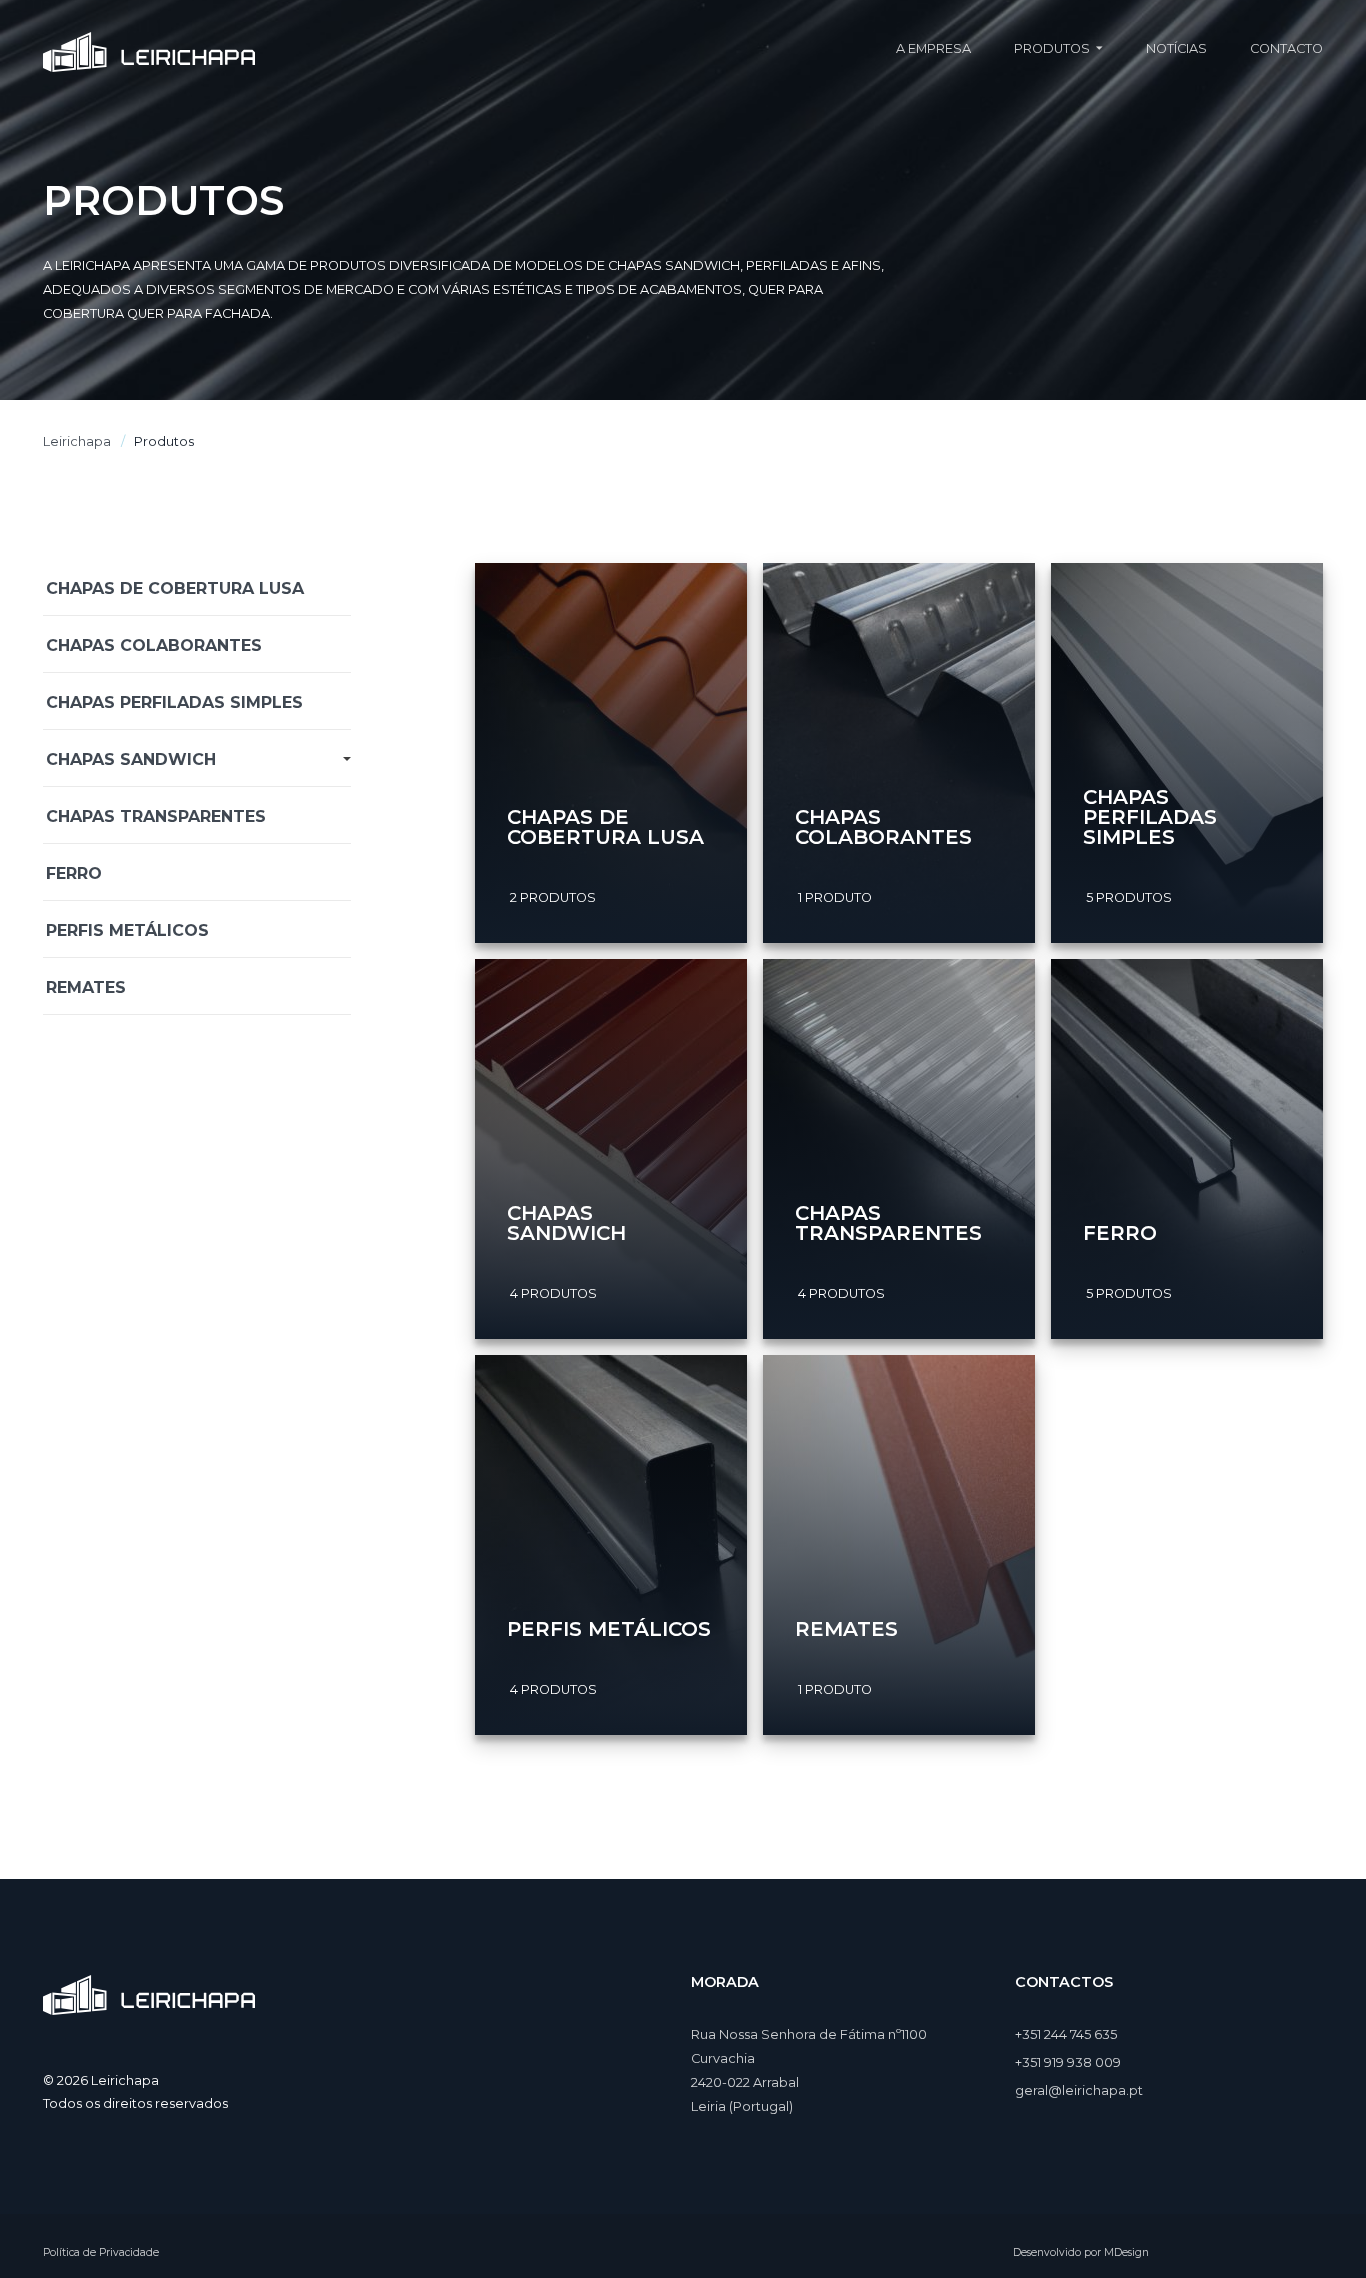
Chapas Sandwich (131, 759)
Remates (86, 987)
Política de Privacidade (101, 2252)
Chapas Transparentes (156, 816)
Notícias (1176, 48)
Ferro (74, 873)
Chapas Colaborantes (154, 645)
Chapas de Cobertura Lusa (175, 588)
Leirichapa (77, 441)
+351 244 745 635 (1066, 2034)
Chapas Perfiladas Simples (174, 702)
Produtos (1052, 48)
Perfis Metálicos (127, 930)
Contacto (1286, 48)
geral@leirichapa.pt (1079, 2090)
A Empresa (933, 48)
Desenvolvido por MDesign (1081, 2252)
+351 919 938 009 (1068, 2062)
